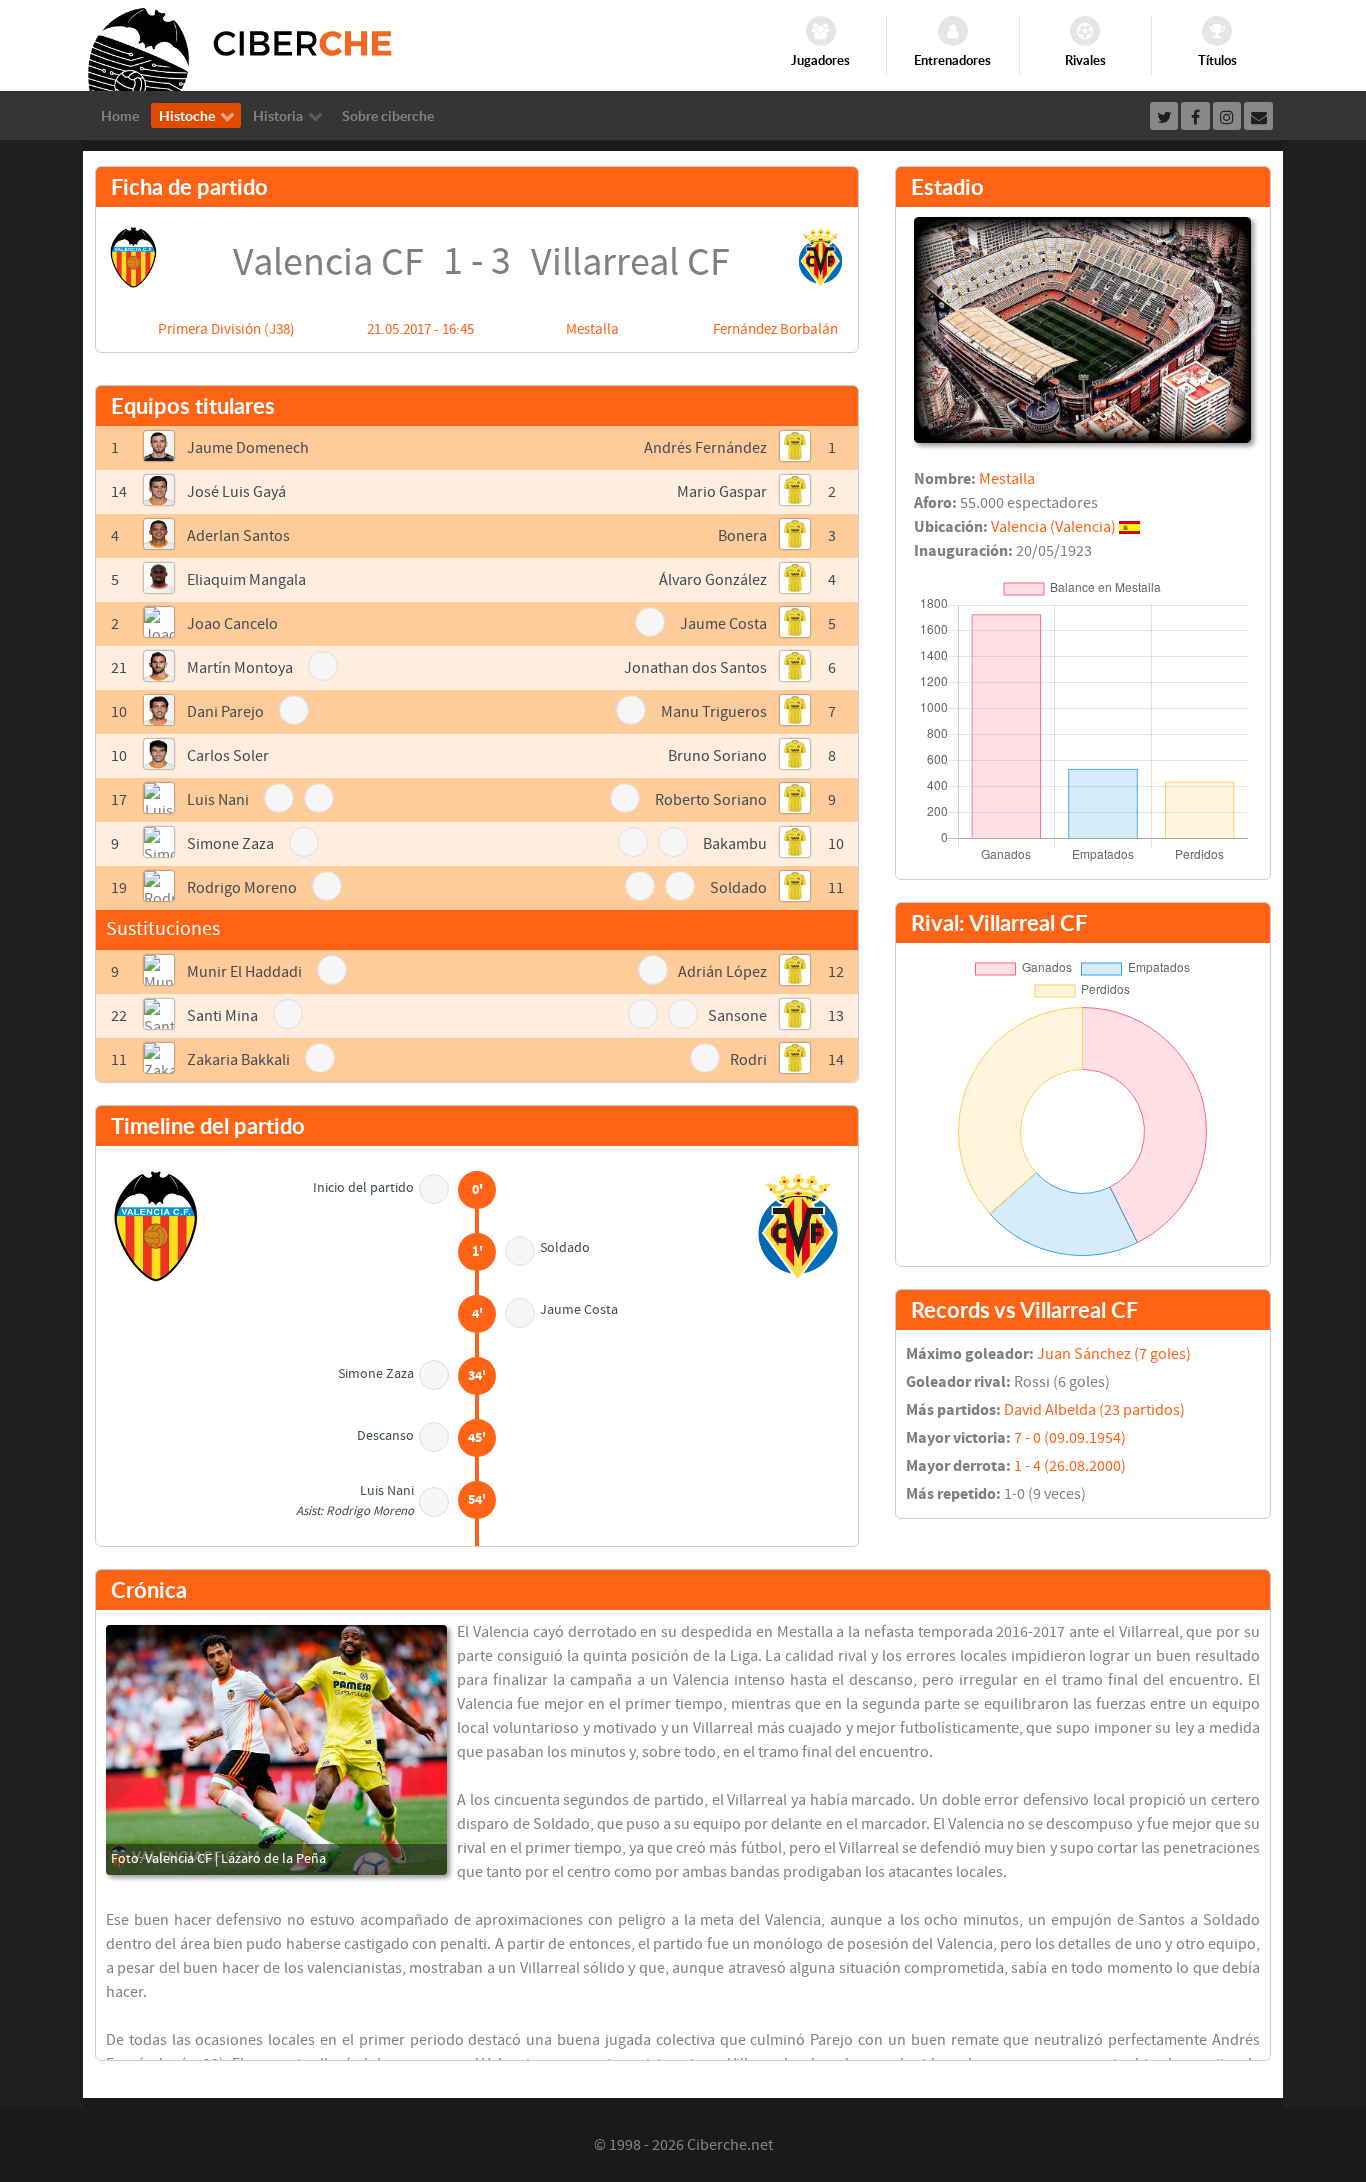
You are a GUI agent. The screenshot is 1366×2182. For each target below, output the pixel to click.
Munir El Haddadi (244, 972)
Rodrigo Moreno (242, 888)
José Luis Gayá (236, 492)
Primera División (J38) (226, 329)
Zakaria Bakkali (238, 1060)
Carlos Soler (228, 756)
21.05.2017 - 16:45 (420, 329)
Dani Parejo (225, 712)
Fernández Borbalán (775, 329)
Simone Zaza (230, 844)
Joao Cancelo (232, 624)
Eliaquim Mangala (246, 580)
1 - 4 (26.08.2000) (1070, 1466)
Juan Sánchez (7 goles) (1114, 1354)
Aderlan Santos (238, 536)
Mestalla (592, 329)
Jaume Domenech (248, 448)
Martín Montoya (240, 668)
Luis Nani (218, 800)
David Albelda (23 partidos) (1094, 1410)
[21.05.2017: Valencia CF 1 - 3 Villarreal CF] (276, 1750)
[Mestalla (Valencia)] (1082, 329)
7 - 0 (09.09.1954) (1070, 1438)
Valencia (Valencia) (1053, 527)
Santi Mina (222, 1016)
